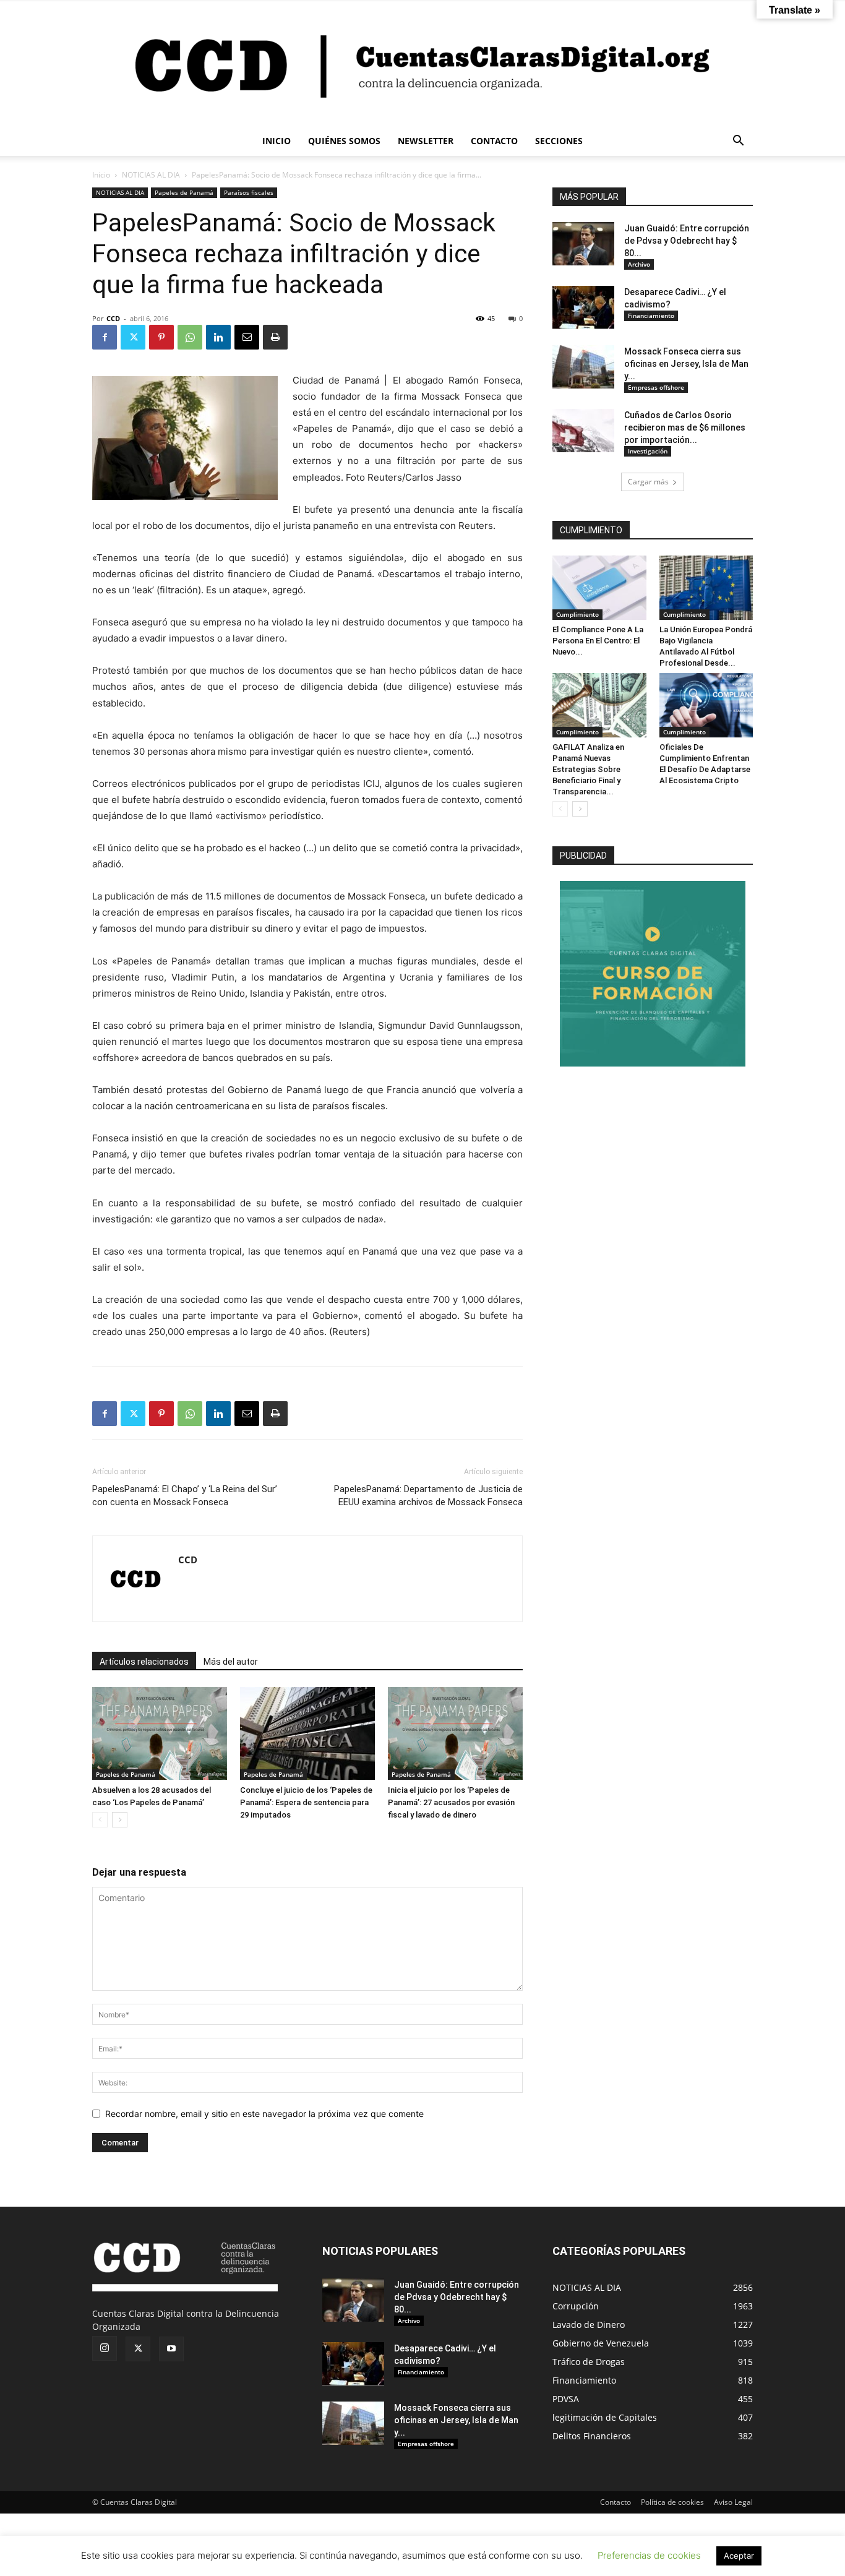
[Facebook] (105, 337)
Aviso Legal (733, 2502)
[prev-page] (100, 1820)
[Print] (275, 337)
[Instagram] (105, 2348)
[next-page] (120, 1820)
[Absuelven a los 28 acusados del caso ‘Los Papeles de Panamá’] (160, 1733)
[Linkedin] (218, 337)
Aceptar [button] (739, 2556)
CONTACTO (494, 141)
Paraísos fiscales (249, 192)
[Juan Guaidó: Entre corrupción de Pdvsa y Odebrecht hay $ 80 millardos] (583, 244)
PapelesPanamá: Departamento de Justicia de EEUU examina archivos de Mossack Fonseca (428, 1496)
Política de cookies (672, 2502)
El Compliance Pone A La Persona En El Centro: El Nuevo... (598, 641)
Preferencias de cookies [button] (649, 2555)
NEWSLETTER (426, 141)
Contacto (616, 2502)
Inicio (101, 175)
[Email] (247, 337)
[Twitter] (133, 337)
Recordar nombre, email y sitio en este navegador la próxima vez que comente (264, 2114)
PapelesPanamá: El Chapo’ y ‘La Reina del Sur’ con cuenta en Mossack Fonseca (185, 1496)
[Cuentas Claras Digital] (422, 64)
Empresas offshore (656, 387)
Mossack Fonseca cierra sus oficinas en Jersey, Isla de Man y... (686, 364)
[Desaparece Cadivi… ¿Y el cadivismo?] (583, 307)
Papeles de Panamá (184, 192)
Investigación (648, 451)
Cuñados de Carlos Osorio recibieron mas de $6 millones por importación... (685, 427)
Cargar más (648, 482)
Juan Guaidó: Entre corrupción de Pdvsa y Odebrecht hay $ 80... (687, 241)
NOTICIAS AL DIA (151, 175)
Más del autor (231, 1662)
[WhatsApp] (190, 337)
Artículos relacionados (144, 1662)
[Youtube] (171, 2349)
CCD (113, 318)
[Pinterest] (161, 337)
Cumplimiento (577, 614)
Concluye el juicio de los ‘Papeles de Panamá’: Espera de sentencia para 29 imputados (306, 1802)
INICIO (277, 141)
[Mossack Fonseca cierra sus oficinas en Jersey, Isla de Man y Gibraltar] (583, 367)
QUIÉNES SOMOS (344, 141)
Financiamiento (651, 316)
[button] (738, 142)
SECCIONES (559, 141)
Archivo (639, 264)
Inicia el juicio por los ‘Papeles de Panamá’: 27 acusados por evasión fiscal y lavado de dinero (451, 1802)
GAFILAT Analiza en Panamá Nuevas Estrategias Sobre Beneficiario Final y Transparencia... (588, 769)
